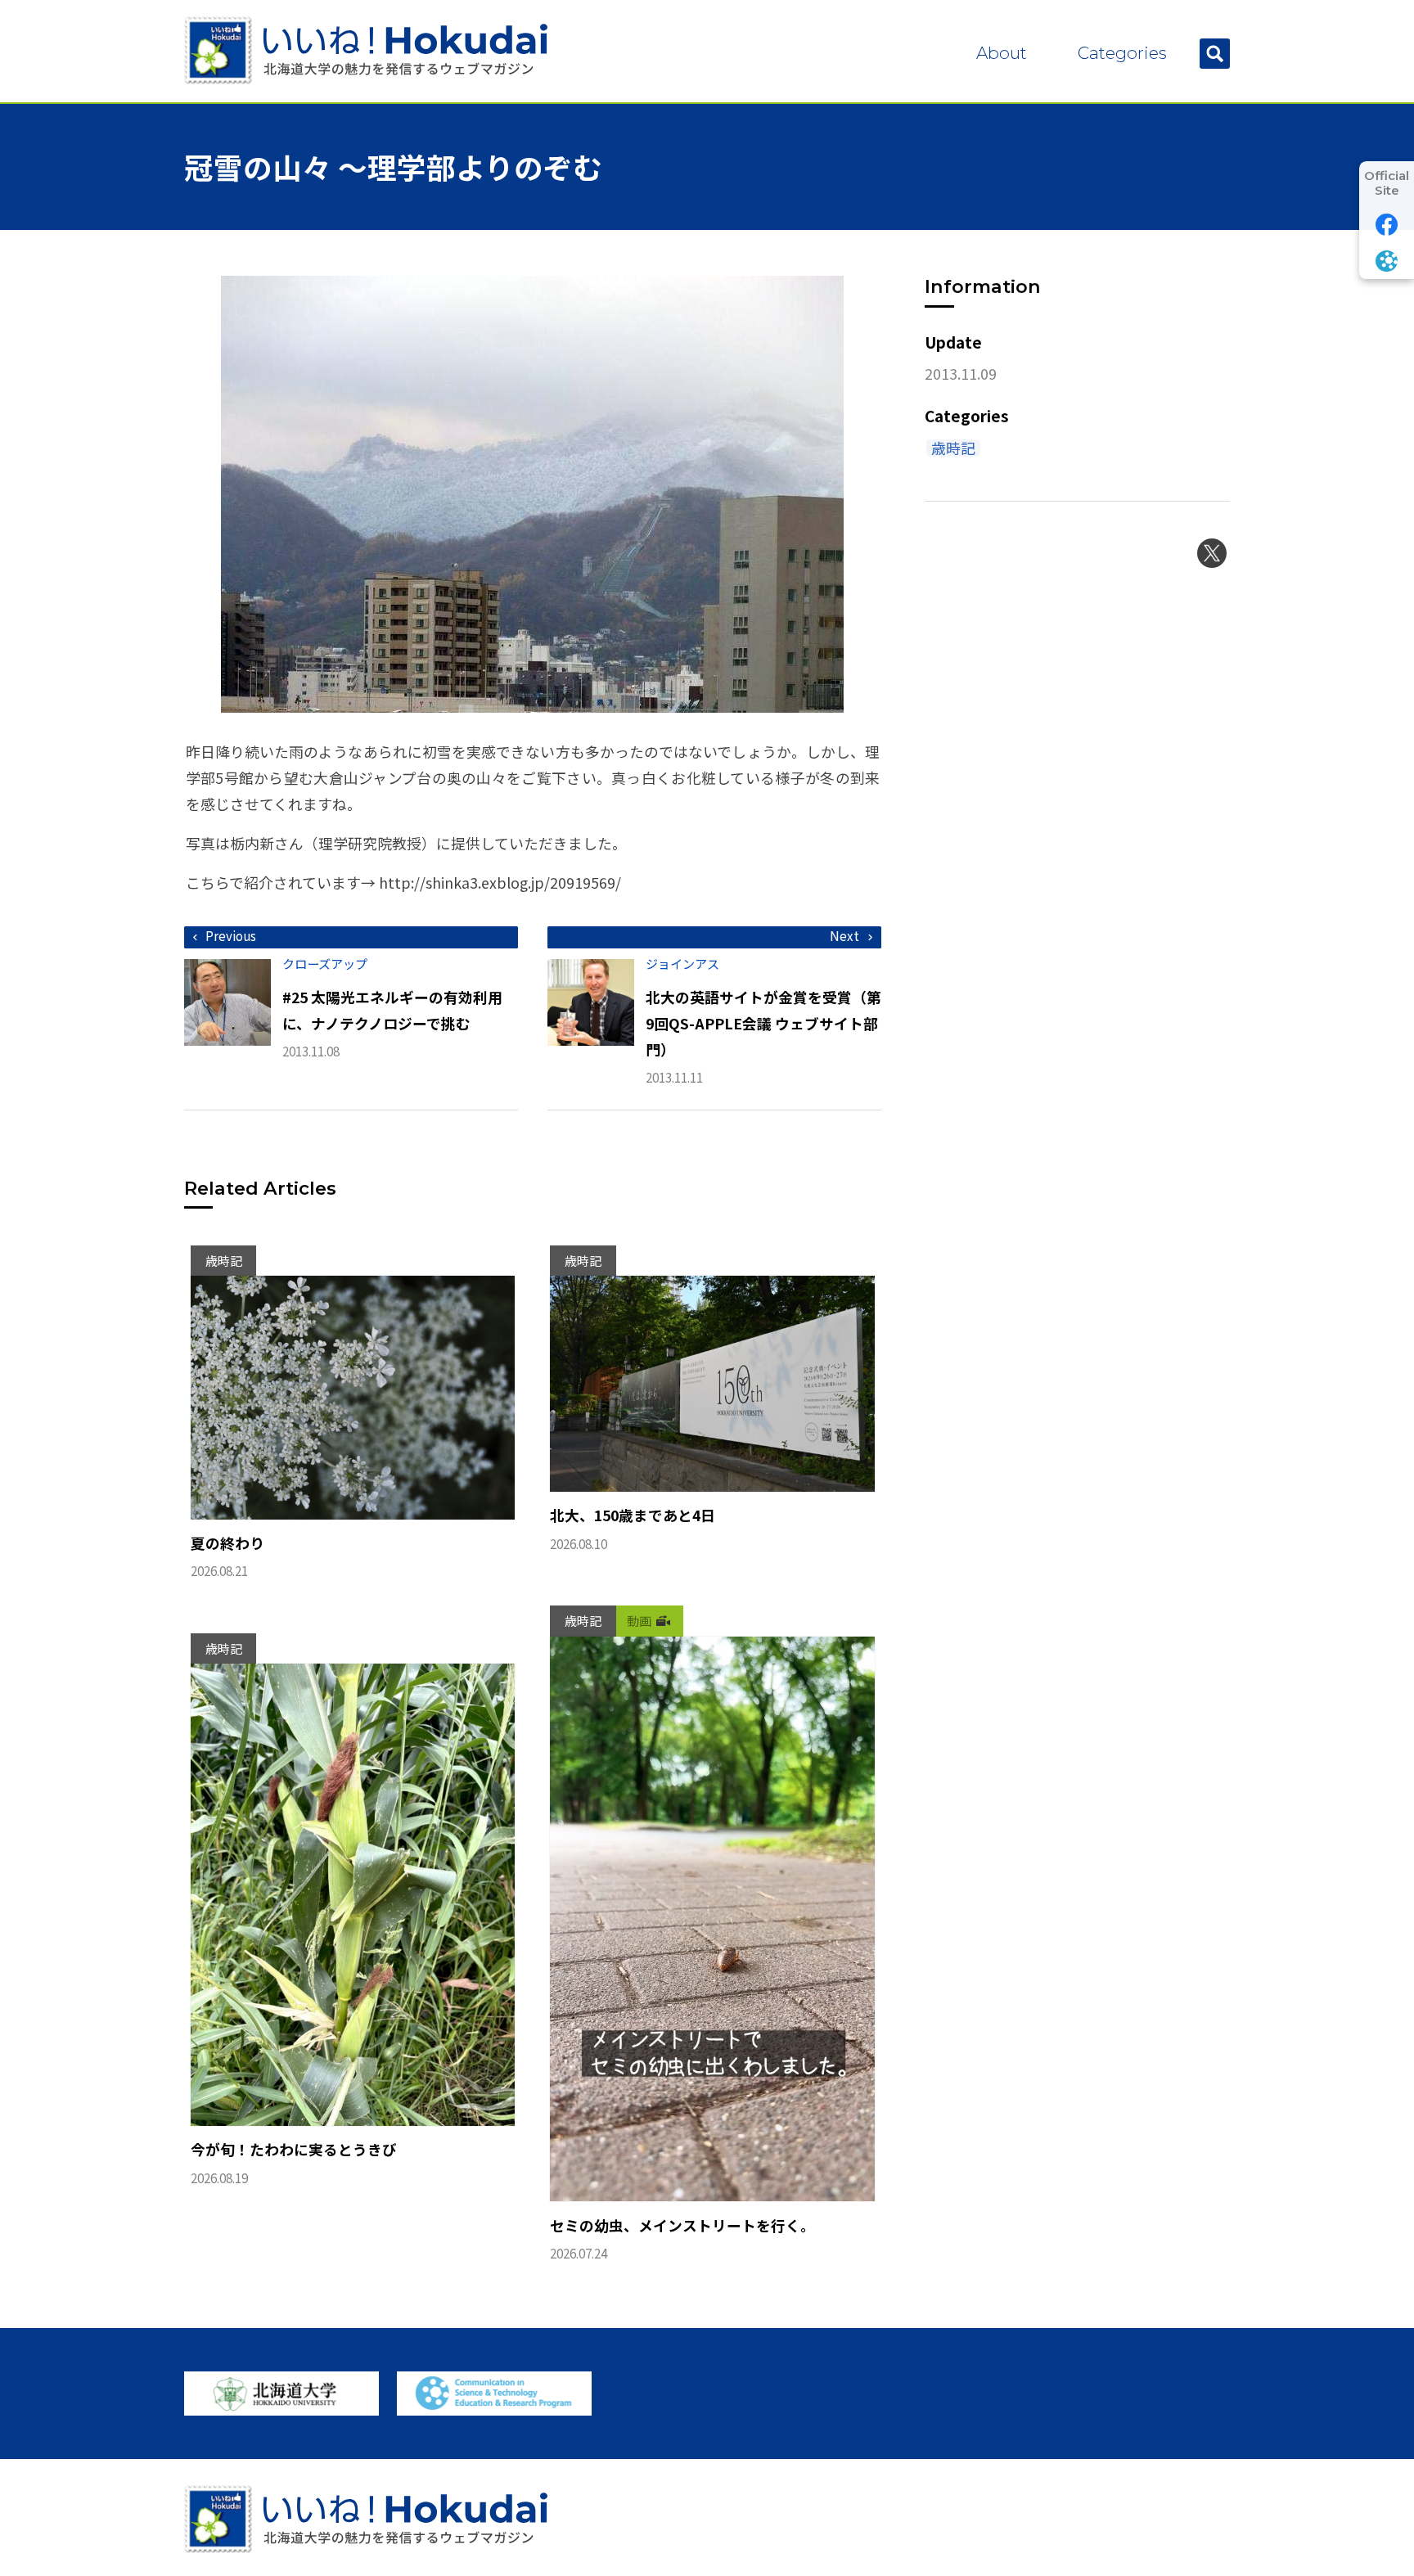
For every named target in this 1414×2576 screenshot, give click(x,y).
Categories (1122, 53)
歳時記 (953, 448)
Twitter (1212, 553)
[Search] (1215, 54)
